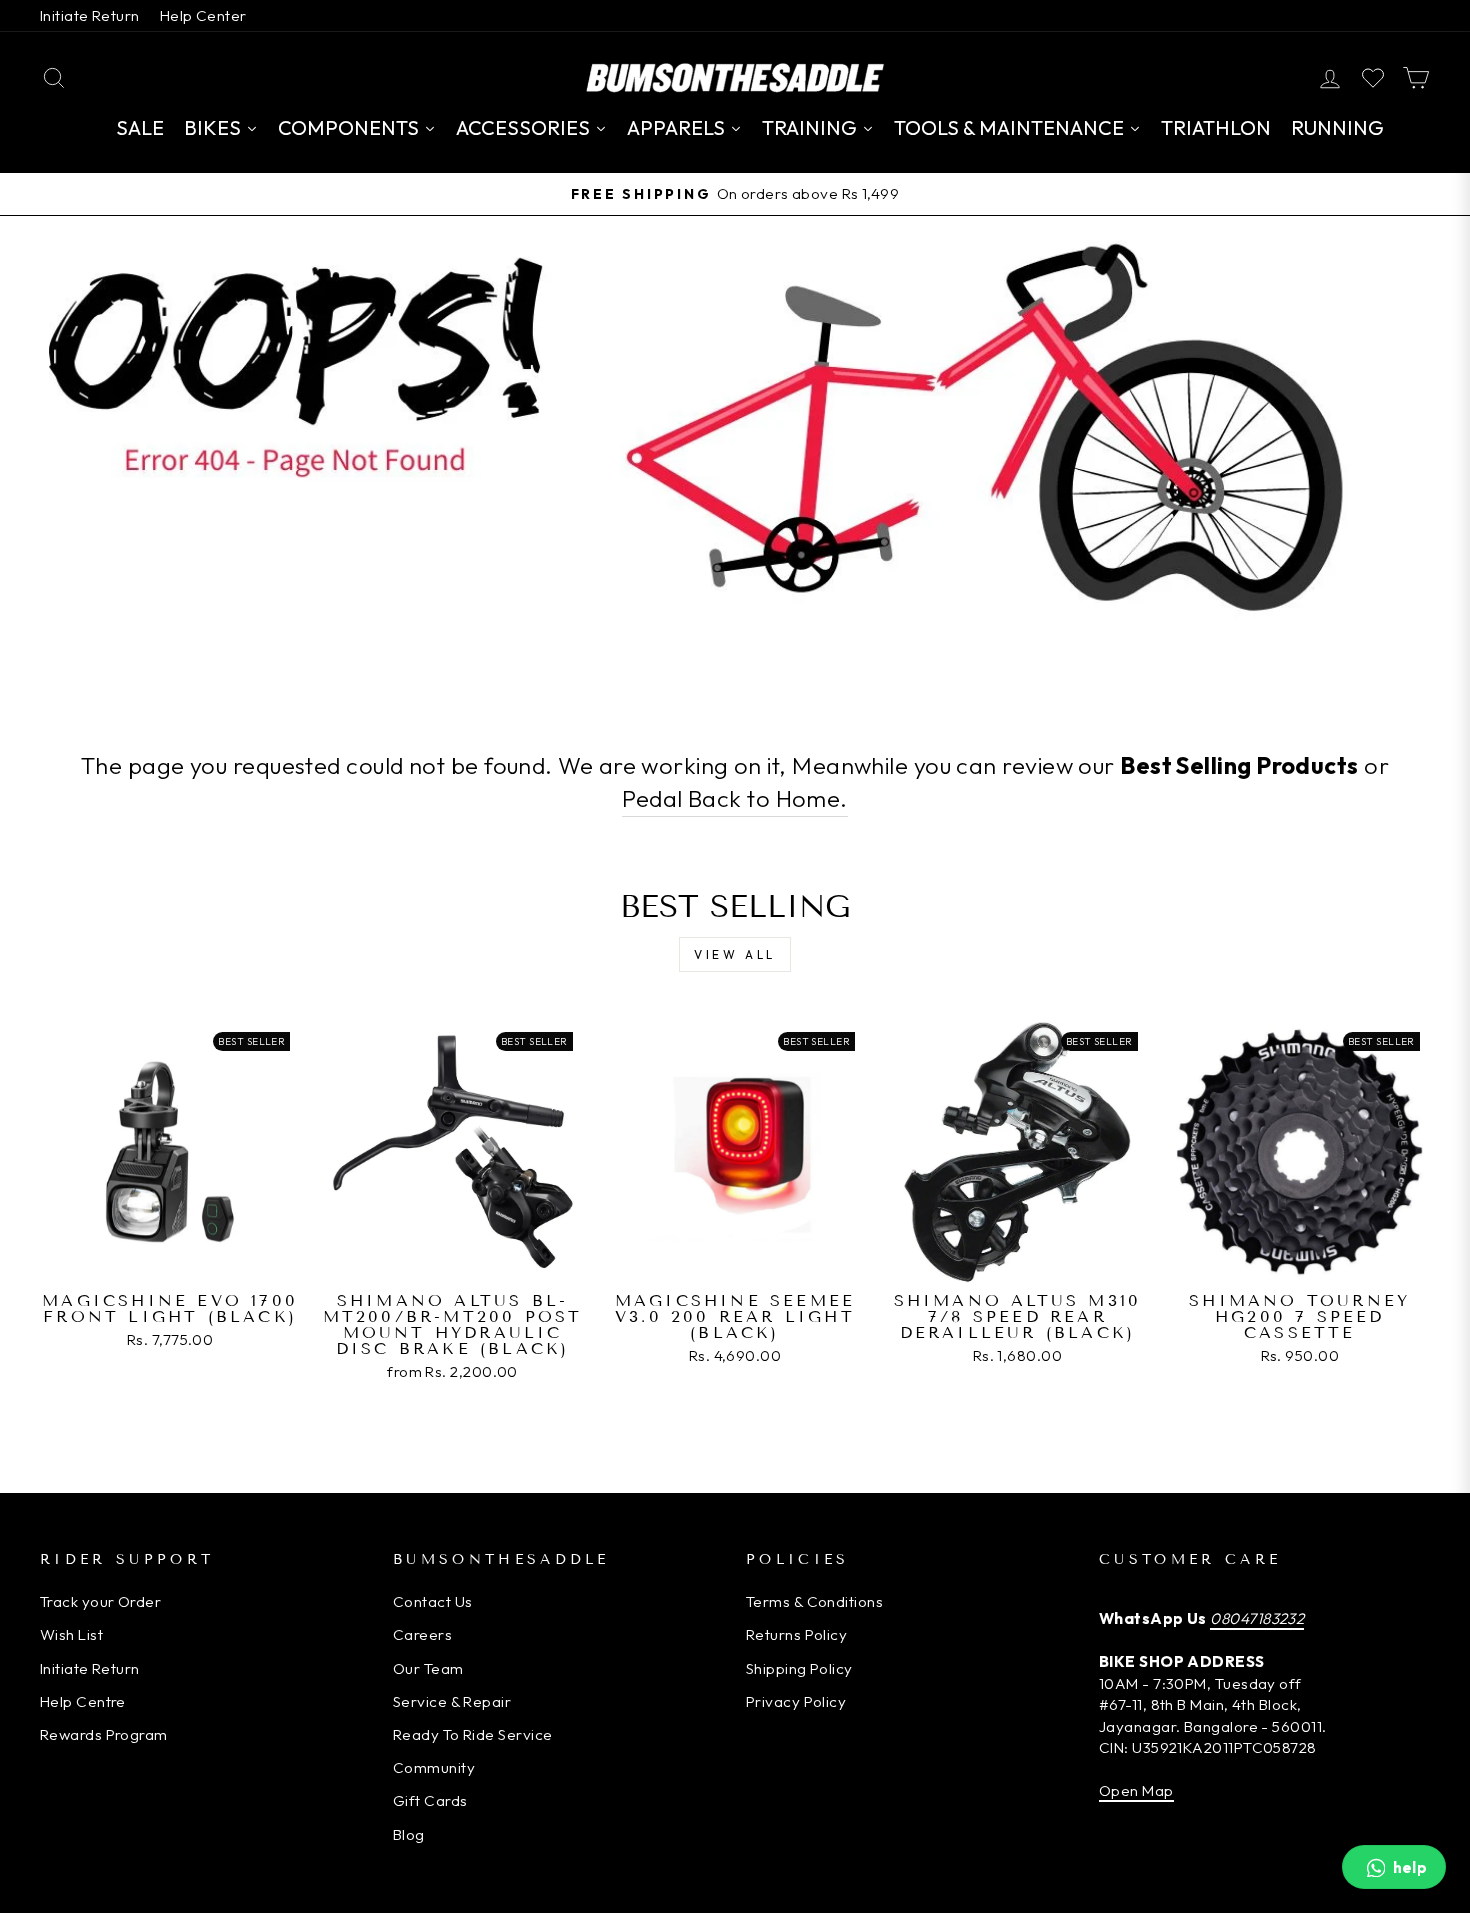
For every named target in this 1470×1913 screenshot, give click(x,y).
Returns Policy (796, 1634)
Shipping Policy (799, 1668)
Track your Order (100, 1601)
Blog (409, 1834)
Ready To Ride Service (472, 1734)
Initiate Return (90, 15)
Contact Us (433, 1601)
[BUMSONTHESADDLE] (735, 77)
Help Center (203, 15)
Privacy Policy (796, 1701)
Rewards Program (104, 1734)
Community (434, 1767)
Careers (422, 1634)
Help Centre (83, 1701)
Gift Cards (430, 1800)
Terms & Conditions (814, 1601)
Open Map (1136, 1790)
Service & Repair (452, 1701)
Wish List (71, 1634)
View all (735, 954)
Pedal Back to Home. (735, 798)
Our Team (428, 1668)
